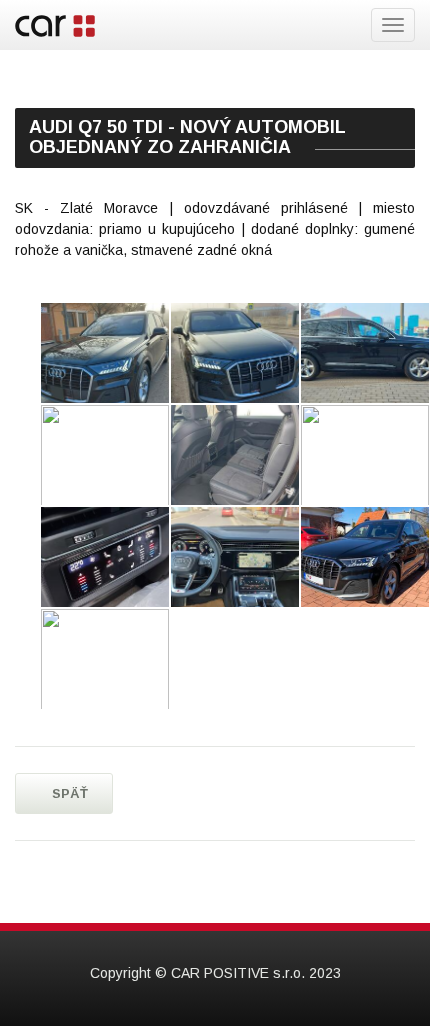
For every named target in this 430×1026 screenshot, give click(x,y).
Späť (68, 793)
